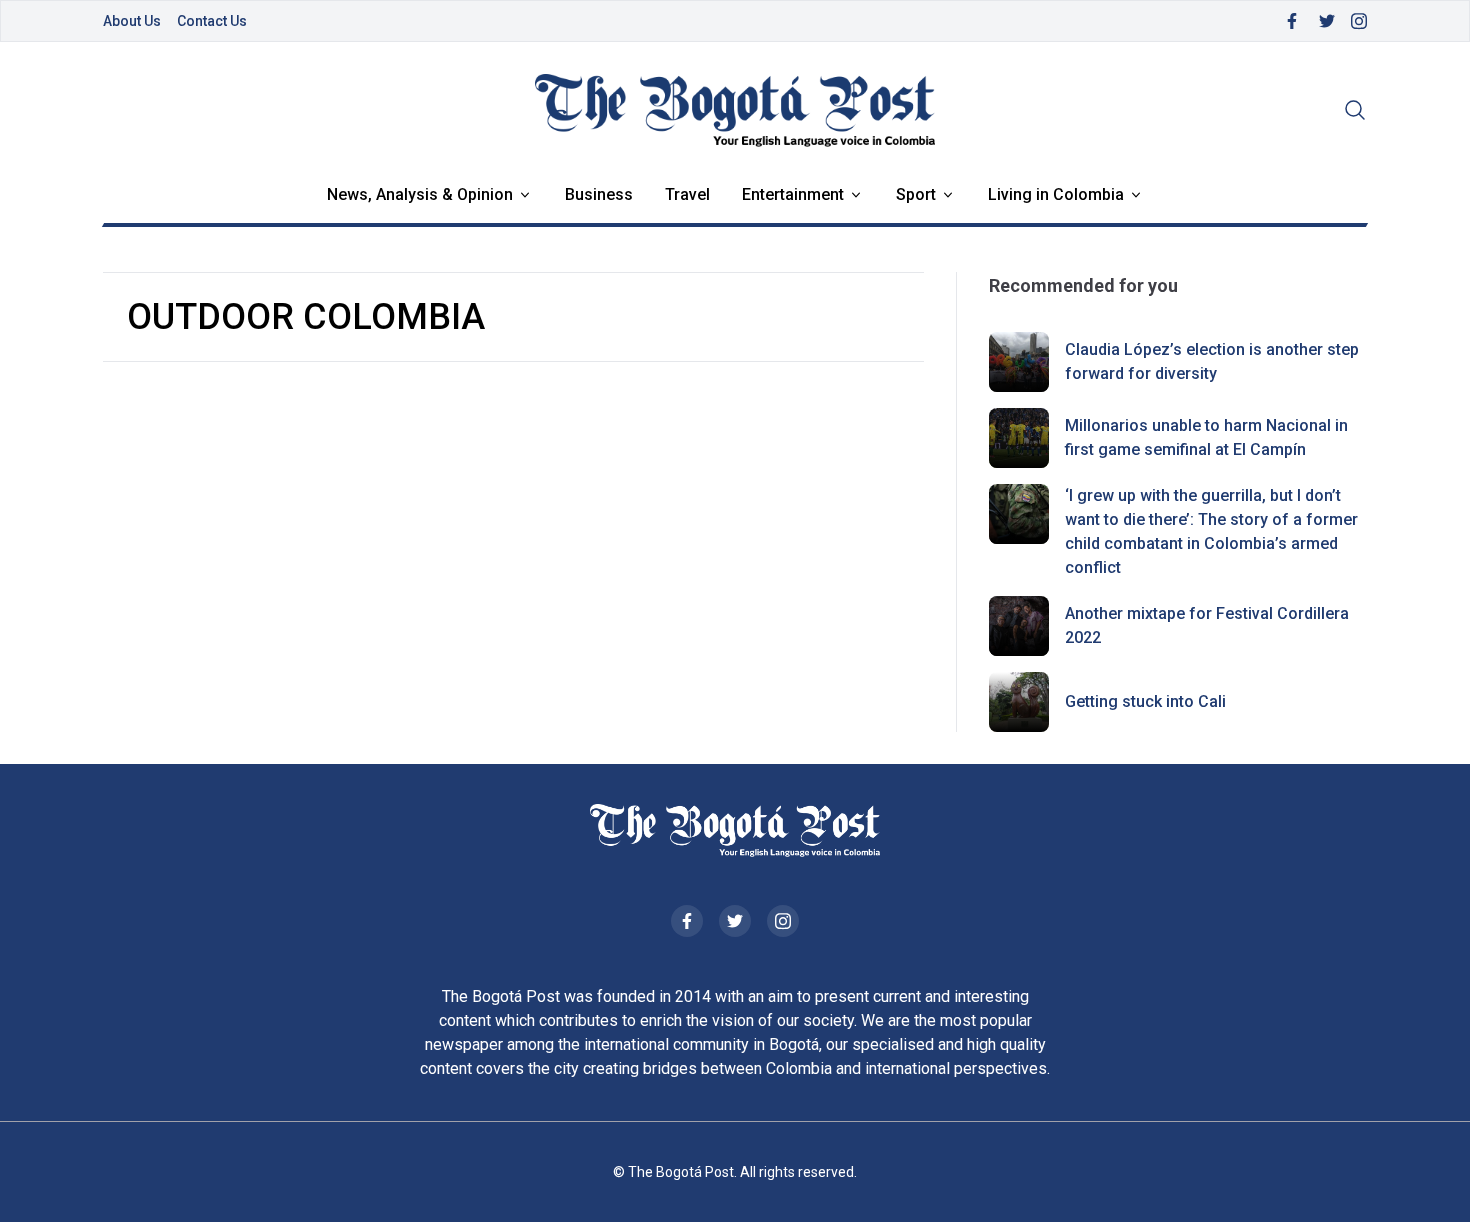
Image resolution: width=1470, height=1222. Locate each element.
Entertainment (793, 194)
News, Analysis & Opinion (420, 194)
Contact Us (212, 21)
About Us (132, 21)
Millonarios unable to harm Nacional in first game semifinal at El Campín (1206, 437)
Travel (687, 194)
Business (599, 194)
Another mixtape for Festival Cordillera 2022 (1207, 625)
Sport (916, 194)
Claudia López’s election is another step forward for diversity (1212, 361)
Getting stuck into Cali (1145, 701)
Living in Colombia (1056, 194)
